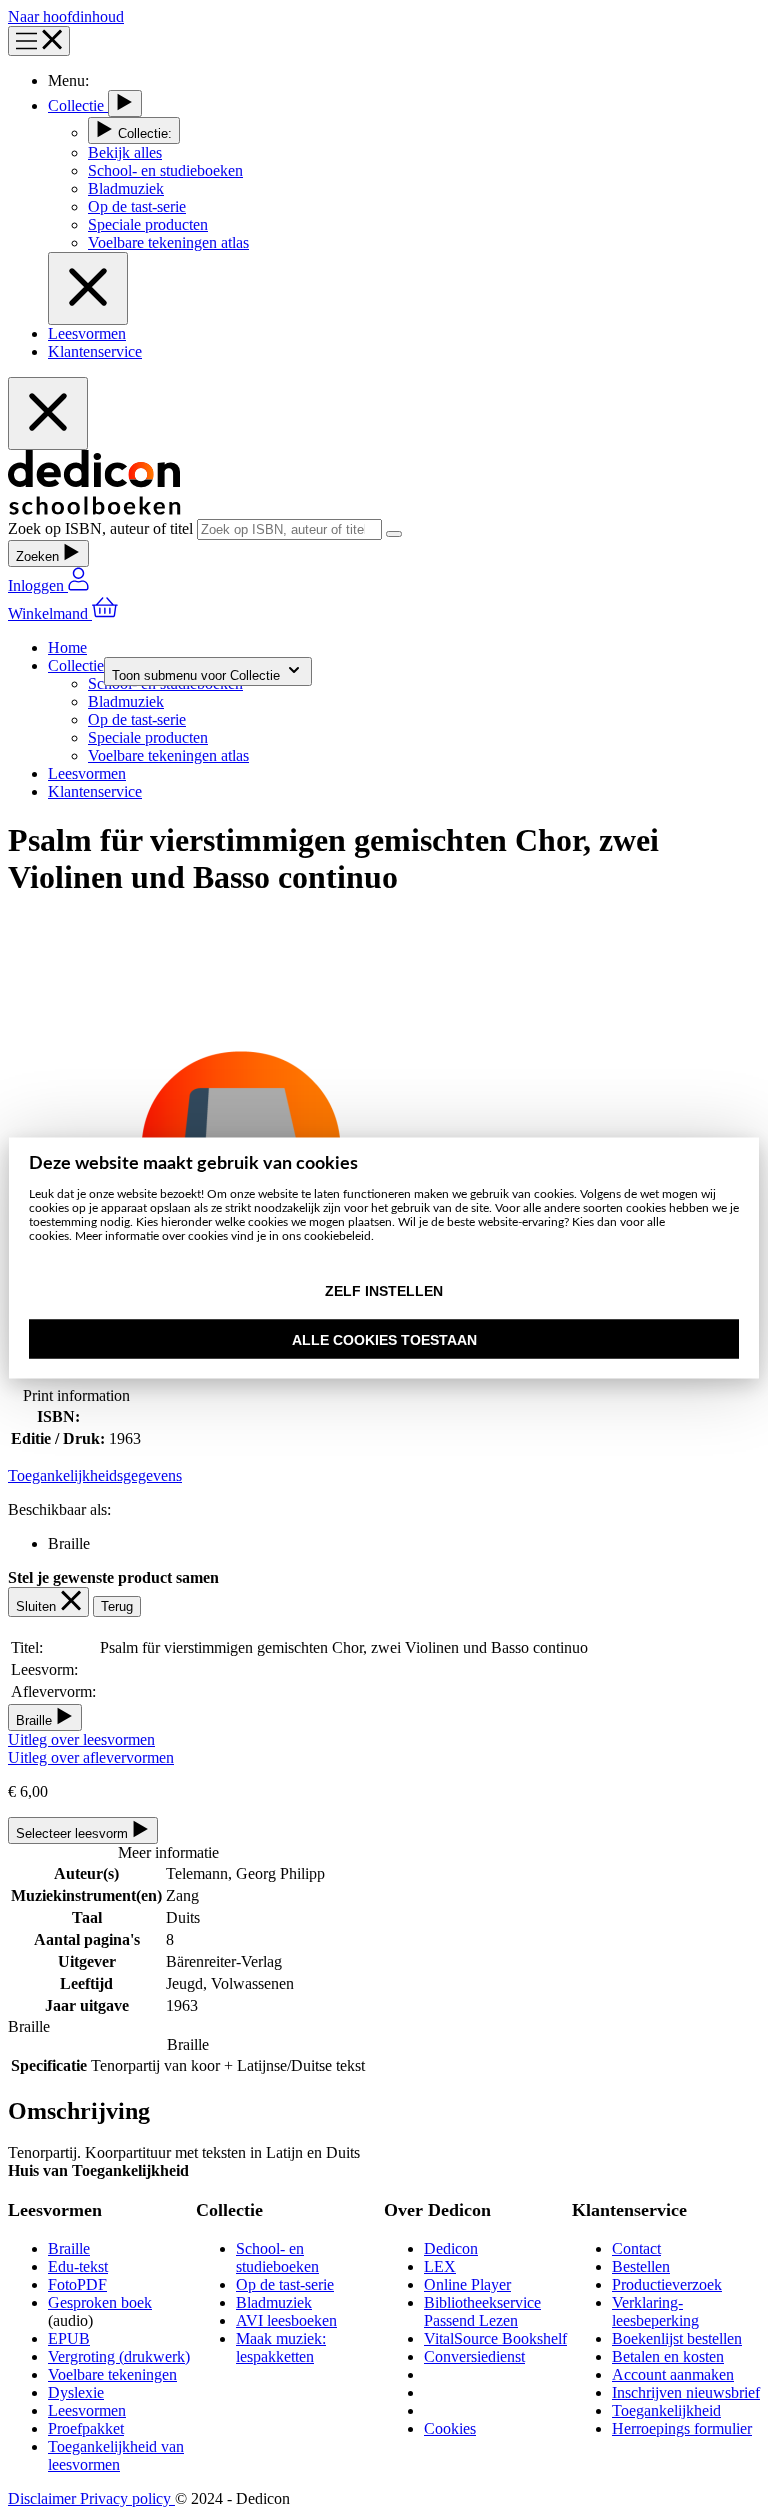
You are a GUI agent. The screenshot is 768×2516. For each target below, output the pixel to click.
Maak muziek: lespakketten (281, 2347)
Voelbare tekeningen (112, 2374)
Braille (69, 2248)
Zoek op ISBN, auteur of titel (102, 528)
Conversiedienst (474, 2356)
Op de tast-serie (285, 2284)
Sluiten (38, 1606)
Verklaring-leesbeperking (655, 2311)
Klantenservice (95, 351)
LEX (440, 2266)
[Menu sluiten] (88, 288)
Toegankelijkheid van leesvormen (116, 2455)
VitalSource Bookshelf (495, 2338)
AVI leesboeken (286, 2320)
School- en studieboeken (277, 2257)
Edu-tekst (78, 2266)
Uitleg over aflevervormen (91, 1757)
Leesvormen (87, 333)
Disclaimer (44, 2498)
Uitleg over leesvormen (81, 1739)
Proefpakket (86, 2428)
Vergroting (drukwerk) (119, 2356)
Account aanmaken (673, 2374)
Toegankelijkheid (666, 2410)
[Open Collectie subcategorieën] (125, 103)
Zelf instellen (384, 1291)
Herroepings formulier (682, 2428)
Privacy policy (127, 2498)
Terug (117, 1606)
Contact (636, 2248)
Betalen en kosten (668, 2356)
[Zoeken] (394, 534)
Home (67, 647)
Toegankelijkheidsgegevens (95, 1475)
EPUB (69, 2338)
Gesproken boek (100, 2302)
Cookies (450, 2428)
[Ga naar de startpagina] (94, 509)
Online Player (467, 2284)
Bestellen (641, 2266)
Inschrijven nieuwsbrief (686, 2392)
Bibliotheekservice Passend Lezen (482, 2311)
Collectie (78, 105)
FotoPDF (77, 2284)
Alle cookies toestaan (384, 1340)
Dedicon (451, 2248)
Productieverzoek (667, 2284)
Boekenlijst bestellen (677, 2338)
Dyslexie (76, 2392)
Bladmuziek (274, 2302)
